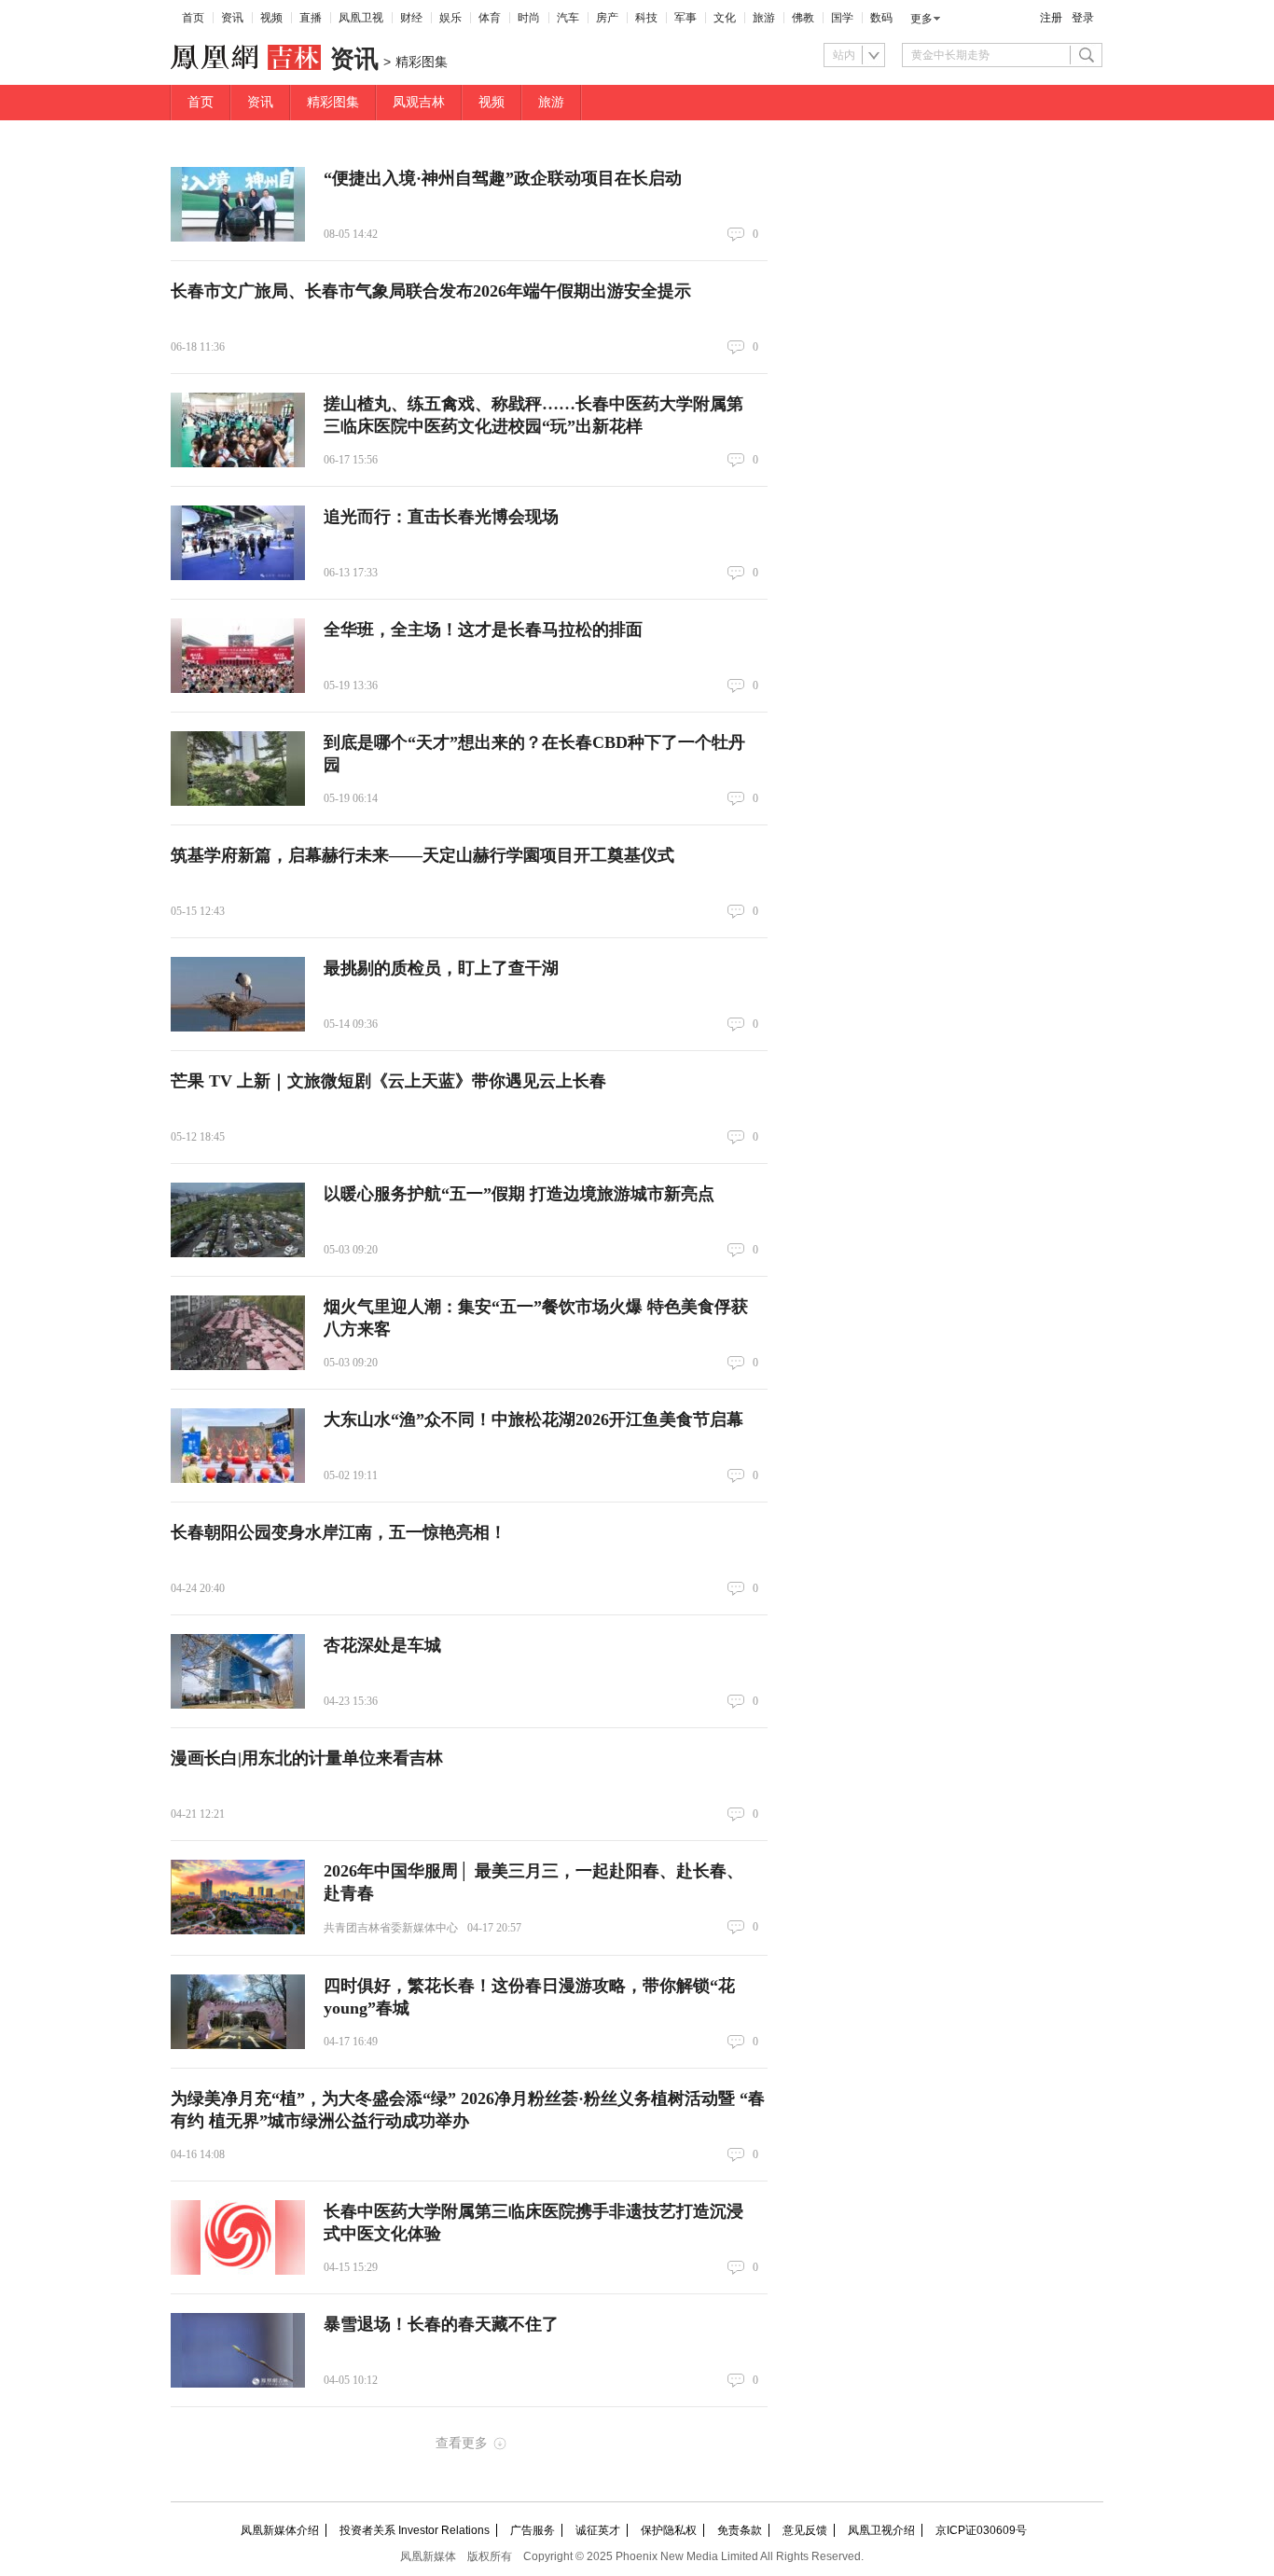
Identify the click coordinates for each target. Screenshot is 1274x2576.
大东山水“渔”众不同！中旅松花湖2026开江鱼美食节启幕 (533, 1420)
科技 (646, 18)
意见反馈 (805, 2530)
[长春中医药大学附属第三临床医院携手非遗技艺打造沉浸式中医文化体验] (238, 2237)
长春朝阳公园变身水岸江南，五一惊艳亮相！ (339, 1532)
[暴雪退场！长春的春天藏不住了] (238, 2350)
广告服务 (533, 2530)
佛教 (803, 18)
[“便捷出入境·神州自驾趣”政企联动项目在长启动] (238, 204)
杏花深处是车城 (382, 1645)
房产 (607, 18)
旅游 (764, 18)
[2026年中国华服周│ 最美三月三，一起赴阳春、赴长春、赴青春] (238, 1897)
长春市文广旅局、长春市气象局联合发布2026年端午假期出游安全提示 (431, 291)
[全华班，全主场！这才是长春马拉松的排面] (238, 656)
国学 (842, 18)
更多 (921, 19)
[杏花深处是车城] (238, 1671)
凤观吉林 (419, 102)
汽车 (568, 18)
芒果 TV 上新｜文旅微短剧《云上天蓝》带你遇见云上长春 (388, 1081)
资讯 (232, 18)
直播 (311, 18)
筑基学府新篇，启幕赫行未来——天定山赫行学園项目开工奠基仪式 (422, 855)
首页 (193, 18)
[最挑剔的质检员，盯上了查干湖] (238, 994)
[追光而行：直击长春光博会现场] (238, 543)
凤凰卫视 (361, 18)
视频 (271, 18)
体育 (490, 18)
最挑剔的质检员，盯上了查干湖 (441, 968)
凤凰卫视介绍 (881, 2530)
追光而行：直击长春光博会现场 (441, 517)
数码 (881, 18)
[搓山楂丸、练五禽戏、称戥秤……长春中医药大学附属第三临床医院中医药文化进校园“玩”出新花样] (238, 430)
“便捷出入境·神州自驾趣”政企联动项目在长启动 (503, 178)
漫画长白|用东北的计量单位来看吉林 (307, 1758)
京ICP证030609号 (981, 2530)
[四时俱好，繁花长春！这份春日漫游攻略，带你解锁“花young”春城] (238, 2012)
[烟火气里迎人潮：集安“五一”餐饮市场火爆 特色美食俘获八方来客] (238, 1333)
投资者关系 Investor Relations (415, 2530)
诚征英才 (598, 2530)
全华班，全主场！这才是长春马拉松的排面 (483, 630)
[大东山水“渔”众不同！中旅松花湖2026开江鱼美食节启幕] (238, 1446)
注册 (1051, 18)
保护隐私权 (669, 2530)
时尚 (529, 18)
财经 (411, 18)
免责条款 (740, 2530)
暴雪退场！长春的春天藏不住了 (441, 2324)
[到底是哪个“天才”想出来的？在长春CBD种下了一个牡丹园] (238, 769)
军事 (685, 18)
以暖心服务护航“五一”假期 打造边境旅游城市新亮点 (519, 1194)
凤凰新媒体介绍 (280, 2530)
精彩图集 (333, 102)
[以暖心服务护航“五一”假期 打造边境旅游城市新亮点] (238, 1220)
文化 (725, 18)
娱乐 (450, 18)
